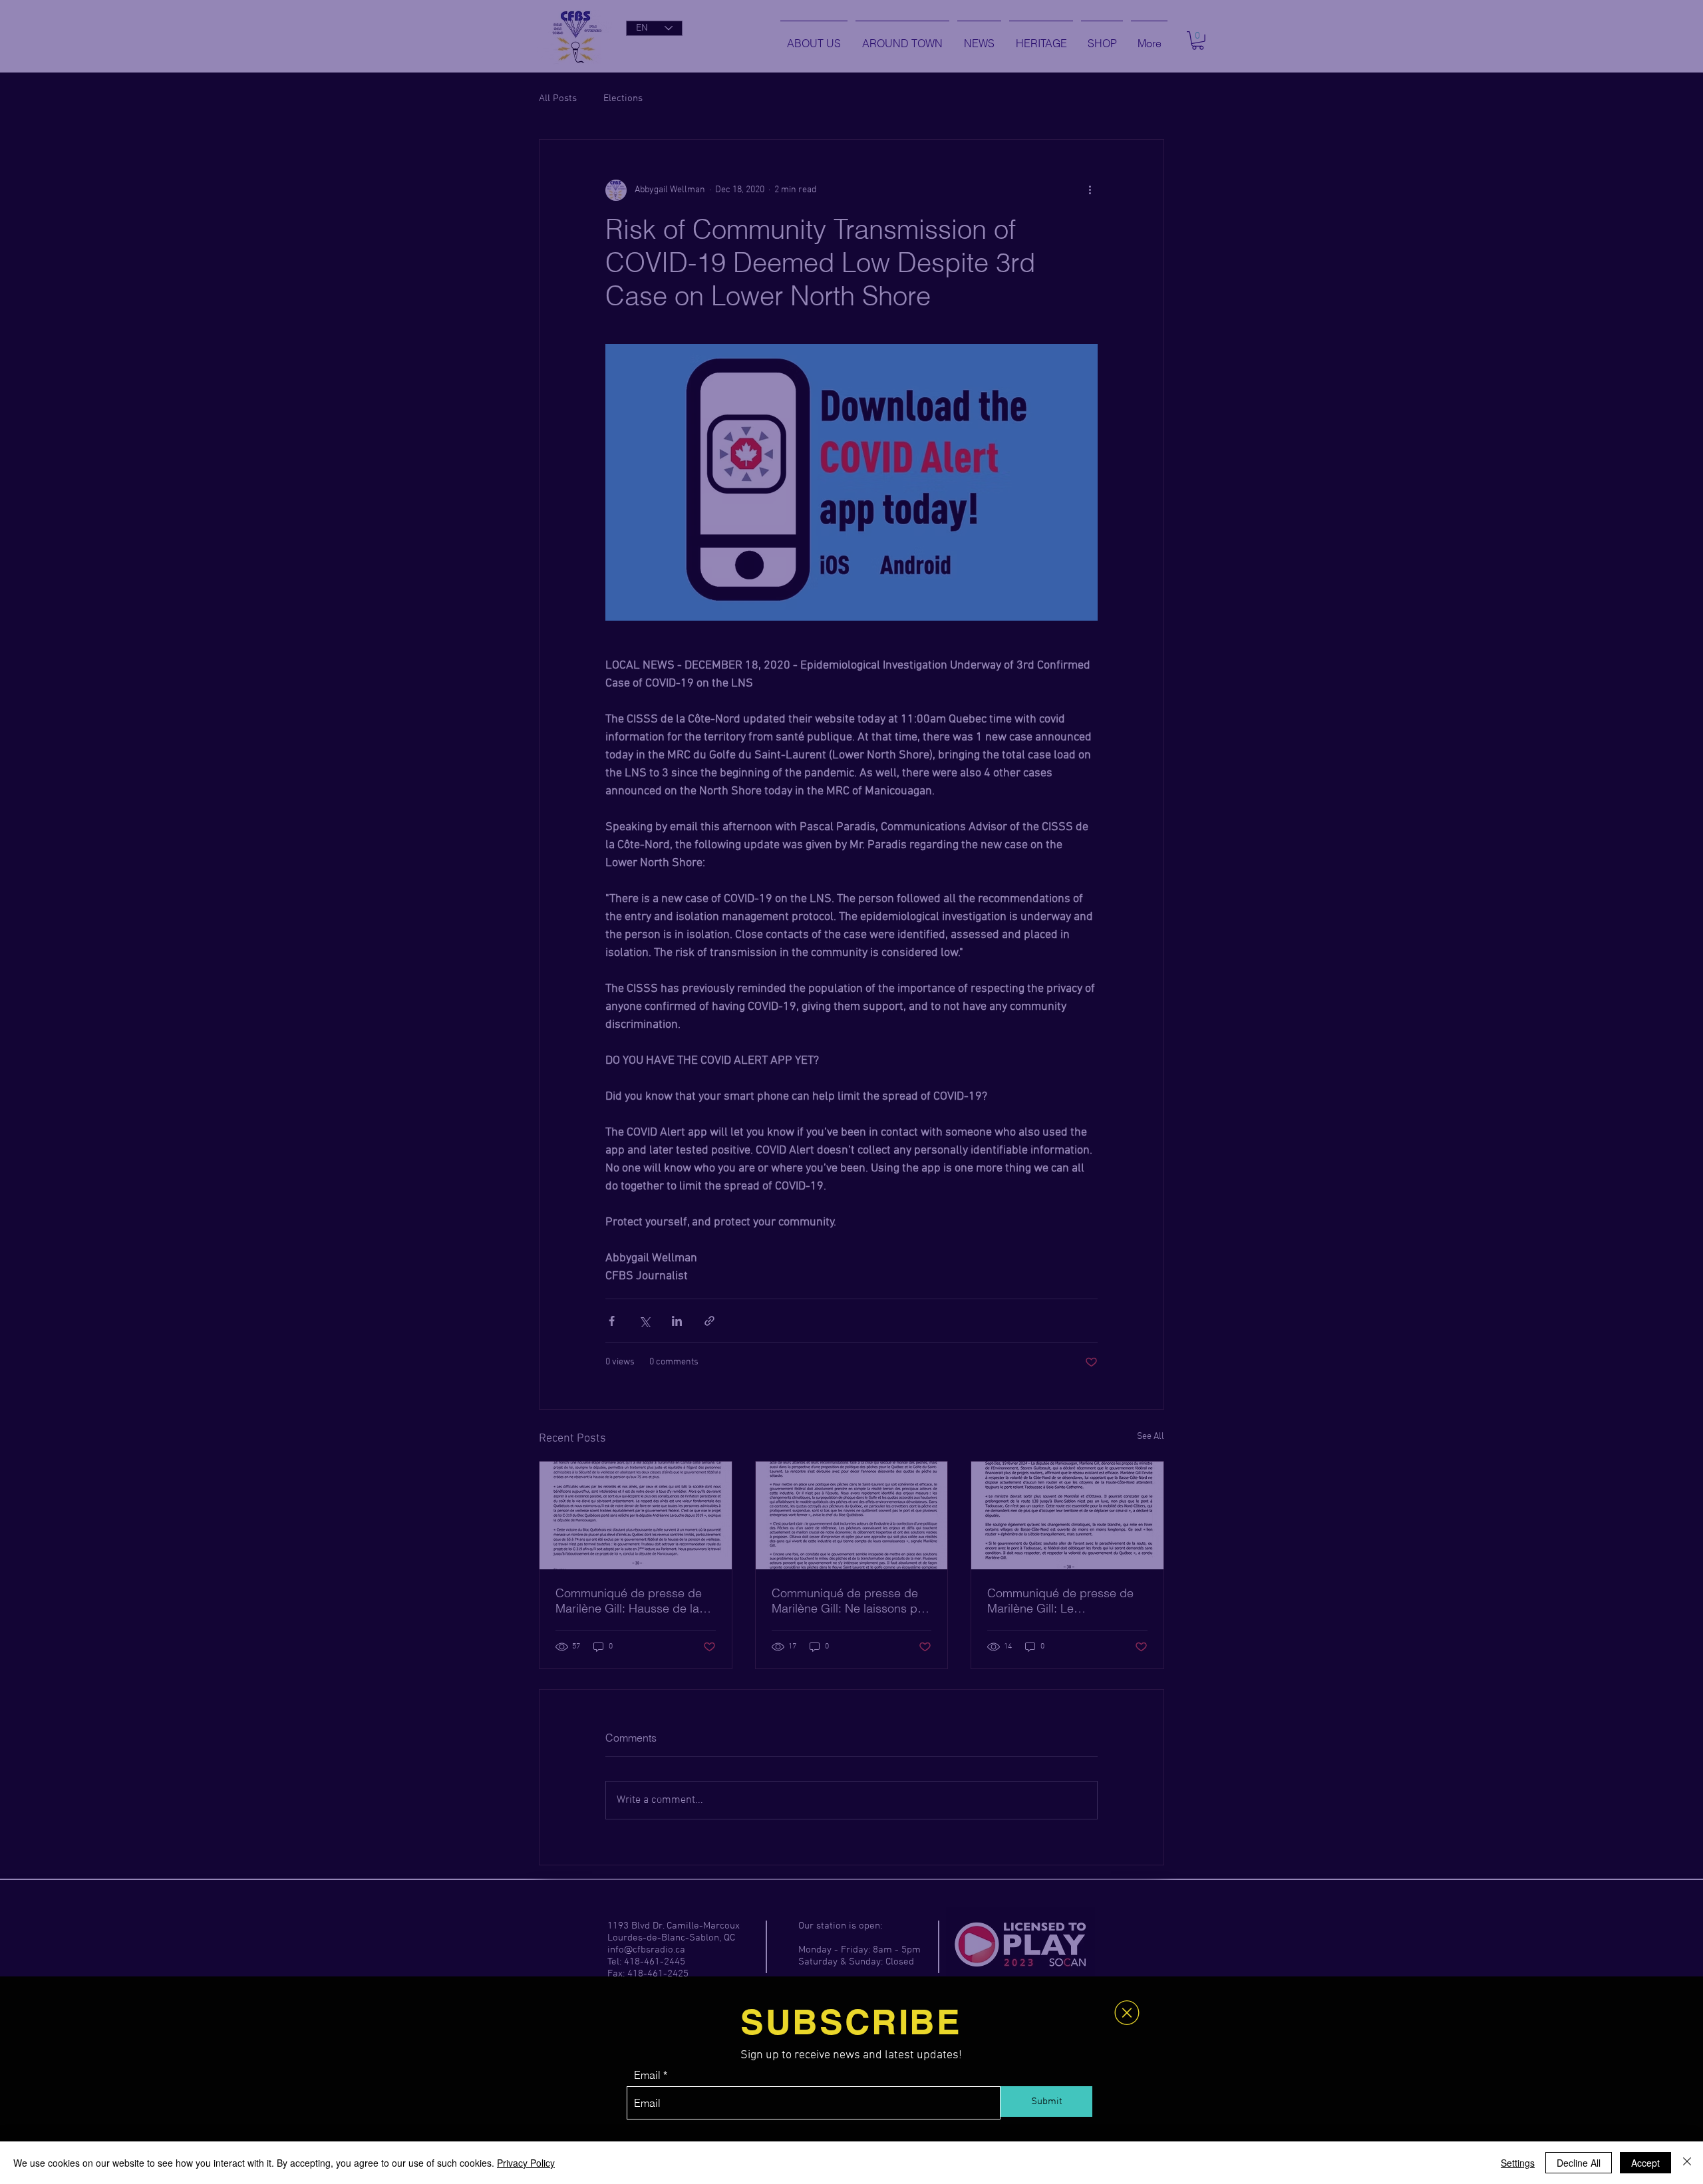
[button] (1127, 2013)
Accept (1645, 2163)
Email (647, 2075)
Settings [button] (1518, 2163)
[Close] (1687, 2163)
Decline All (1579, 2163)
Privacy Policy (526, 2163)
